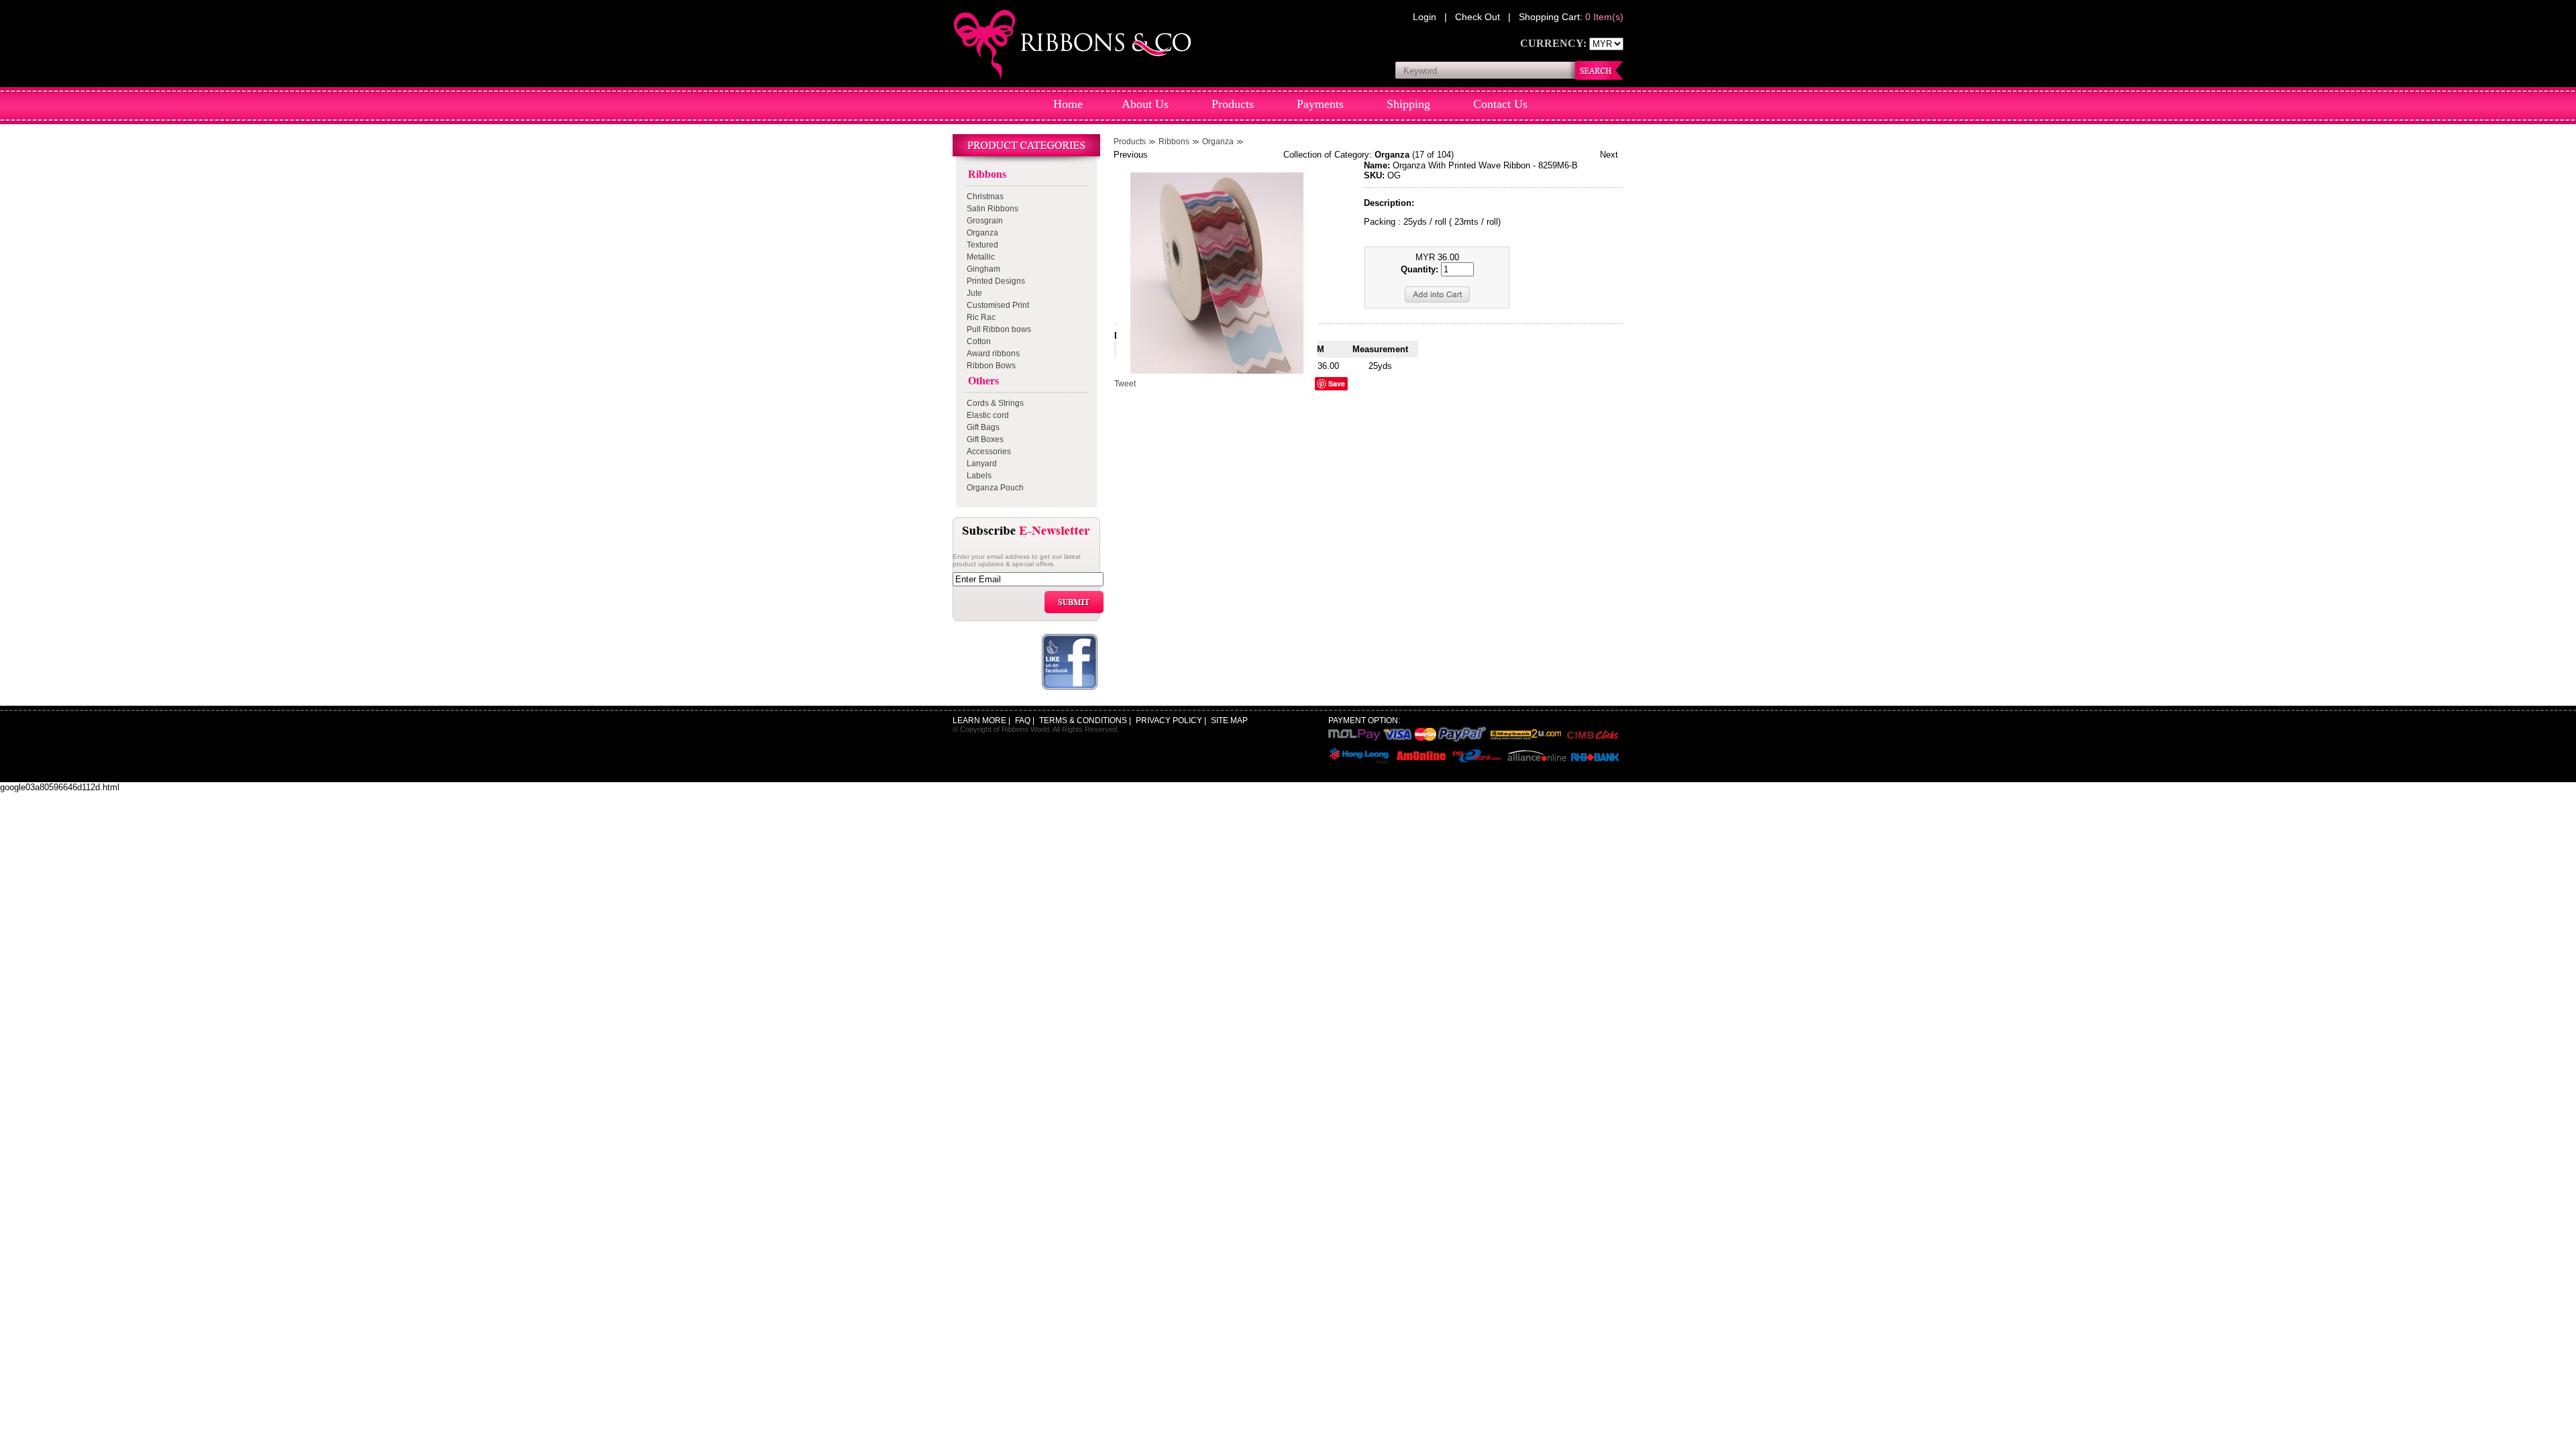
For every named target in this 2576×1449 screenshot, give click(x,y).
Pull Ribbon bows (997, 329)
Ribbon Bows (989, 366)
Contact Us (1500, 104)
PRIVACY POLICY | (1172, 720)
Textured (980, 245)
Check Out (1479, 17)
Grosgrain (983, 221)
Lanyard (980, 464)
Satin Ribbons (990, 209)
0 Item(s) (1604, 17)
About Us (1145, 104)
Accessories (987, 451)
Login (1426, 17)
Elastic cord (986, 415)
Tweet (1125, 384)
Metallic (979, 257)
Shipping (1408, 104)
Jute (972, 293)
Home (1068, 104)
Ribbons (984, 174)
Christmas (983, 197)
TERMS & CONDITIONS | (1086, 720)
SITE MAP (1229, 720)
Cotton (977, 341)
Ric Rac (979, 317)
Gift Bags (981, 427)
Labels (977, 476)
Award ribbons (991, 354)
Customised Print (996, 305)
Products (1233, 104)
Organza (980, 233)
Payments (1320, 104)
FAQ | (1026, 720)
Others (981, 381)
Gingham (981, 269)
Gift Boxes (983, 439)
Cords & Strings (993, 403)
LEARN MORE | (982, 720)
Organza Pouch (993, 488)
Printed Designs (994, 281)
